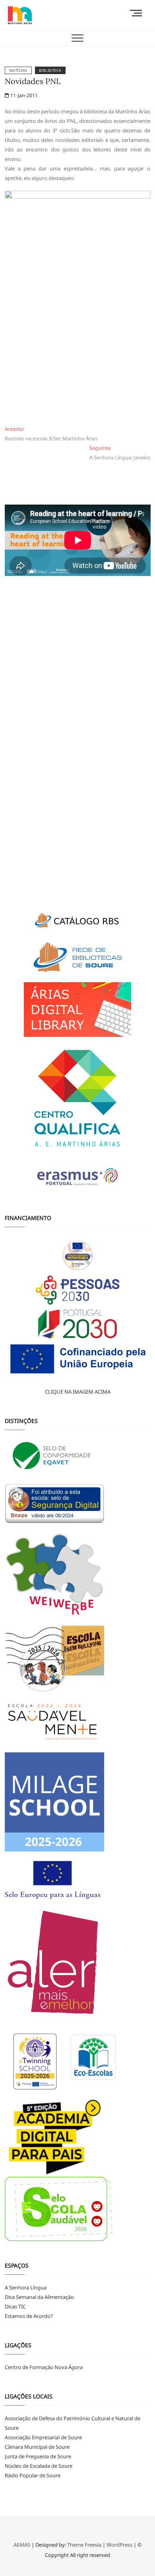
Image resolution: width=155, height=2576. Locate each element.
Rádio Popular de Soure (33, 2475)
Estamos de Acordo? (29, 2316)
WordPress (119, 2545)
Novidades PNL (33, 81)
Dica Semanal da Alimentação (39, 2297)
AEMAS (22, 2545)
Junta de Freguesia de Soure (38, 2456)
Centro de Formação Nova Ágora (44, 2367)
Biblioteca (50, 70)
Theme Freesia (84, 2545)
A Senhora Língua (26, 2287)
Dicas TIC (15, 2306)
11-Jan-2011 (23, 95)
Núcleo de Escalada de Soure (39, 2466)
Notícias (18, 70)
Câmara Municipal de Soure (37, 2447)
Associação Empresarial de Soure (43, 2437)
